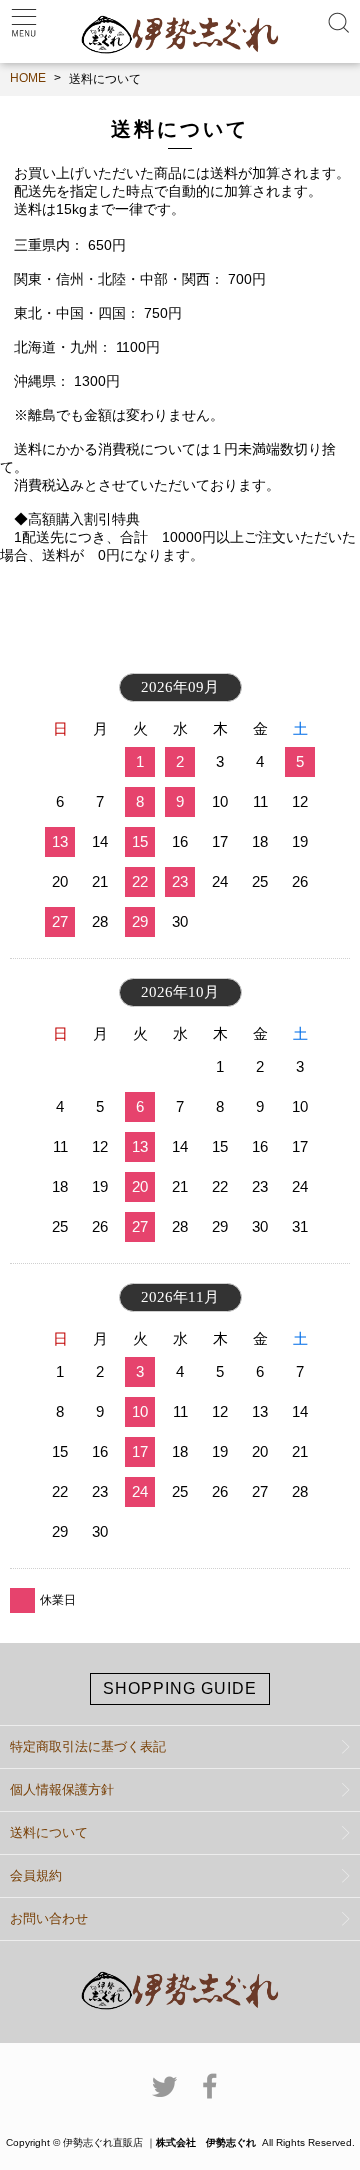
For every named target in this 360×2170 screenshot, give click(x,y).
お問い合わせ (49, 1918)
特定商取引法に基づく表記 (88, 1746)
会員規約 (36, 1875)
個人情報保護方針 (62, 1789)
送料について (49, 1832)
